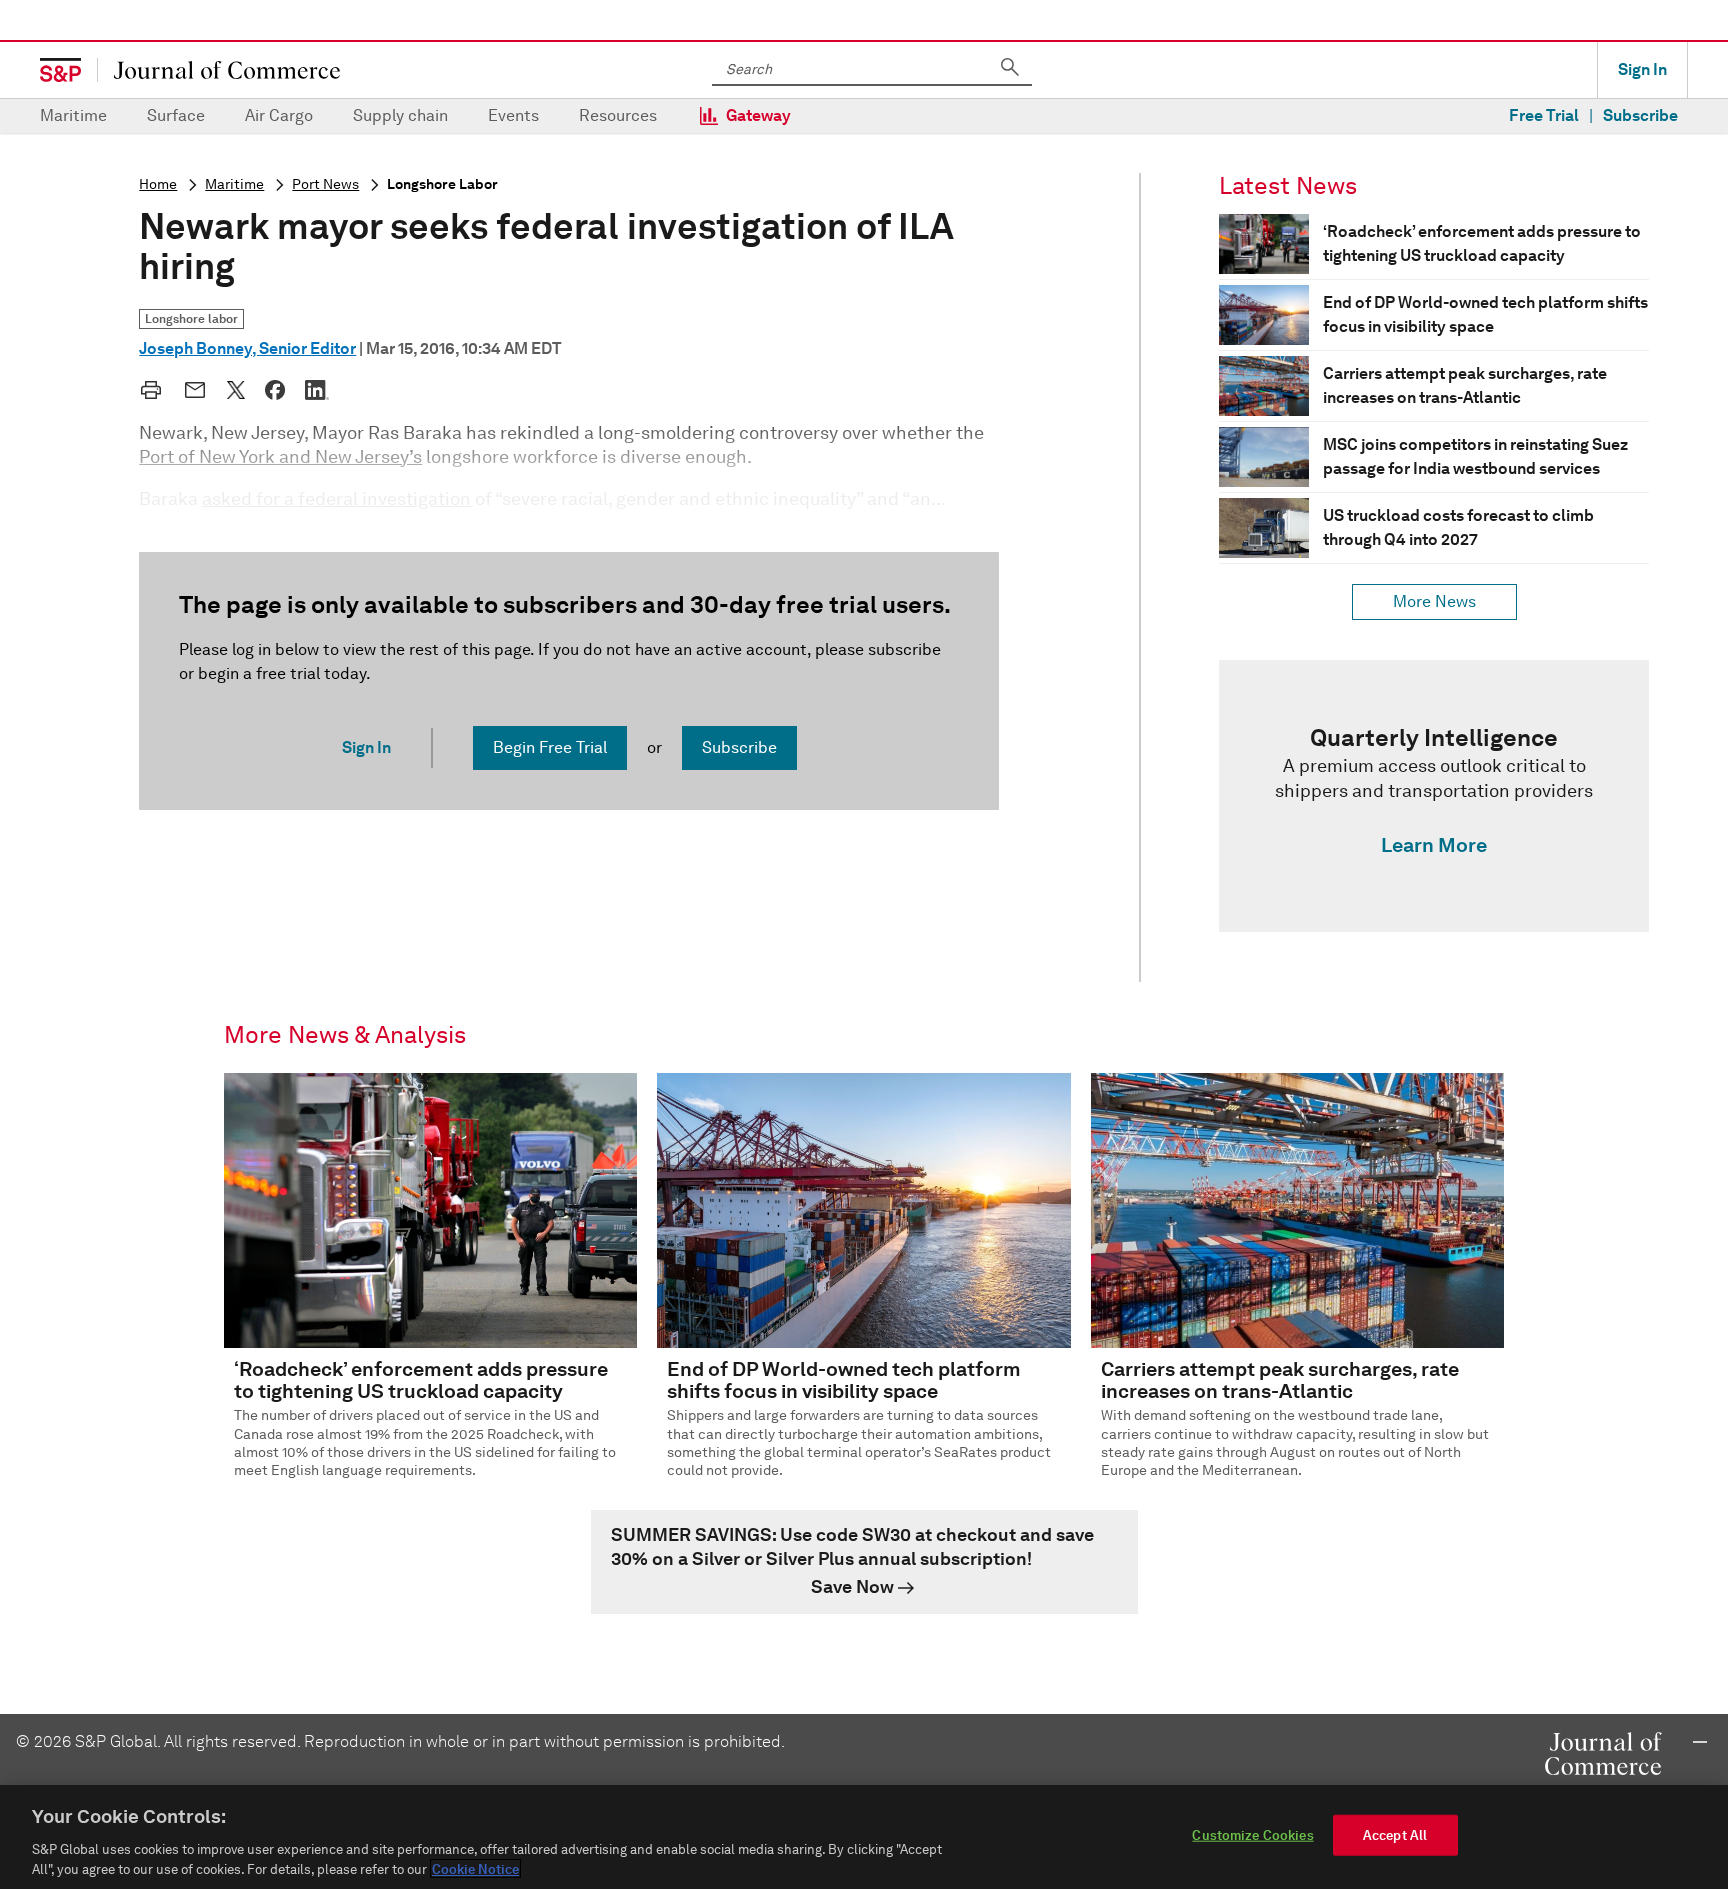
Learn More (1434, 845)
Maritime (73, 115)
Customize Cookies (1252, 1835)
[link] (1434, 796)
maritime (234, 184)
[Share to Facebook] (275, 390)
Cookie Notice (475, 1868)
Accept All (1395, 1835)
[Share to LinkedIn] (317, 390)
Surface (176, 115)
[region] (864, 1837)
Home (158, 184)
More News (1434, 601)
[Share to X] (236, 390)
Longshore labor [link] (191, 318)
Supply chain (400, 115)
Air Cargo (279, 115)
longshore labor (442, 184)
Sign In (1642, 69)
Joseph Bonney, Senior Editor (247, 348)
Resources (618, 115)
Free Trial (1544, 115)
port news (325, 184)
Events (513, 115)
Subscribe (1640, 115)
